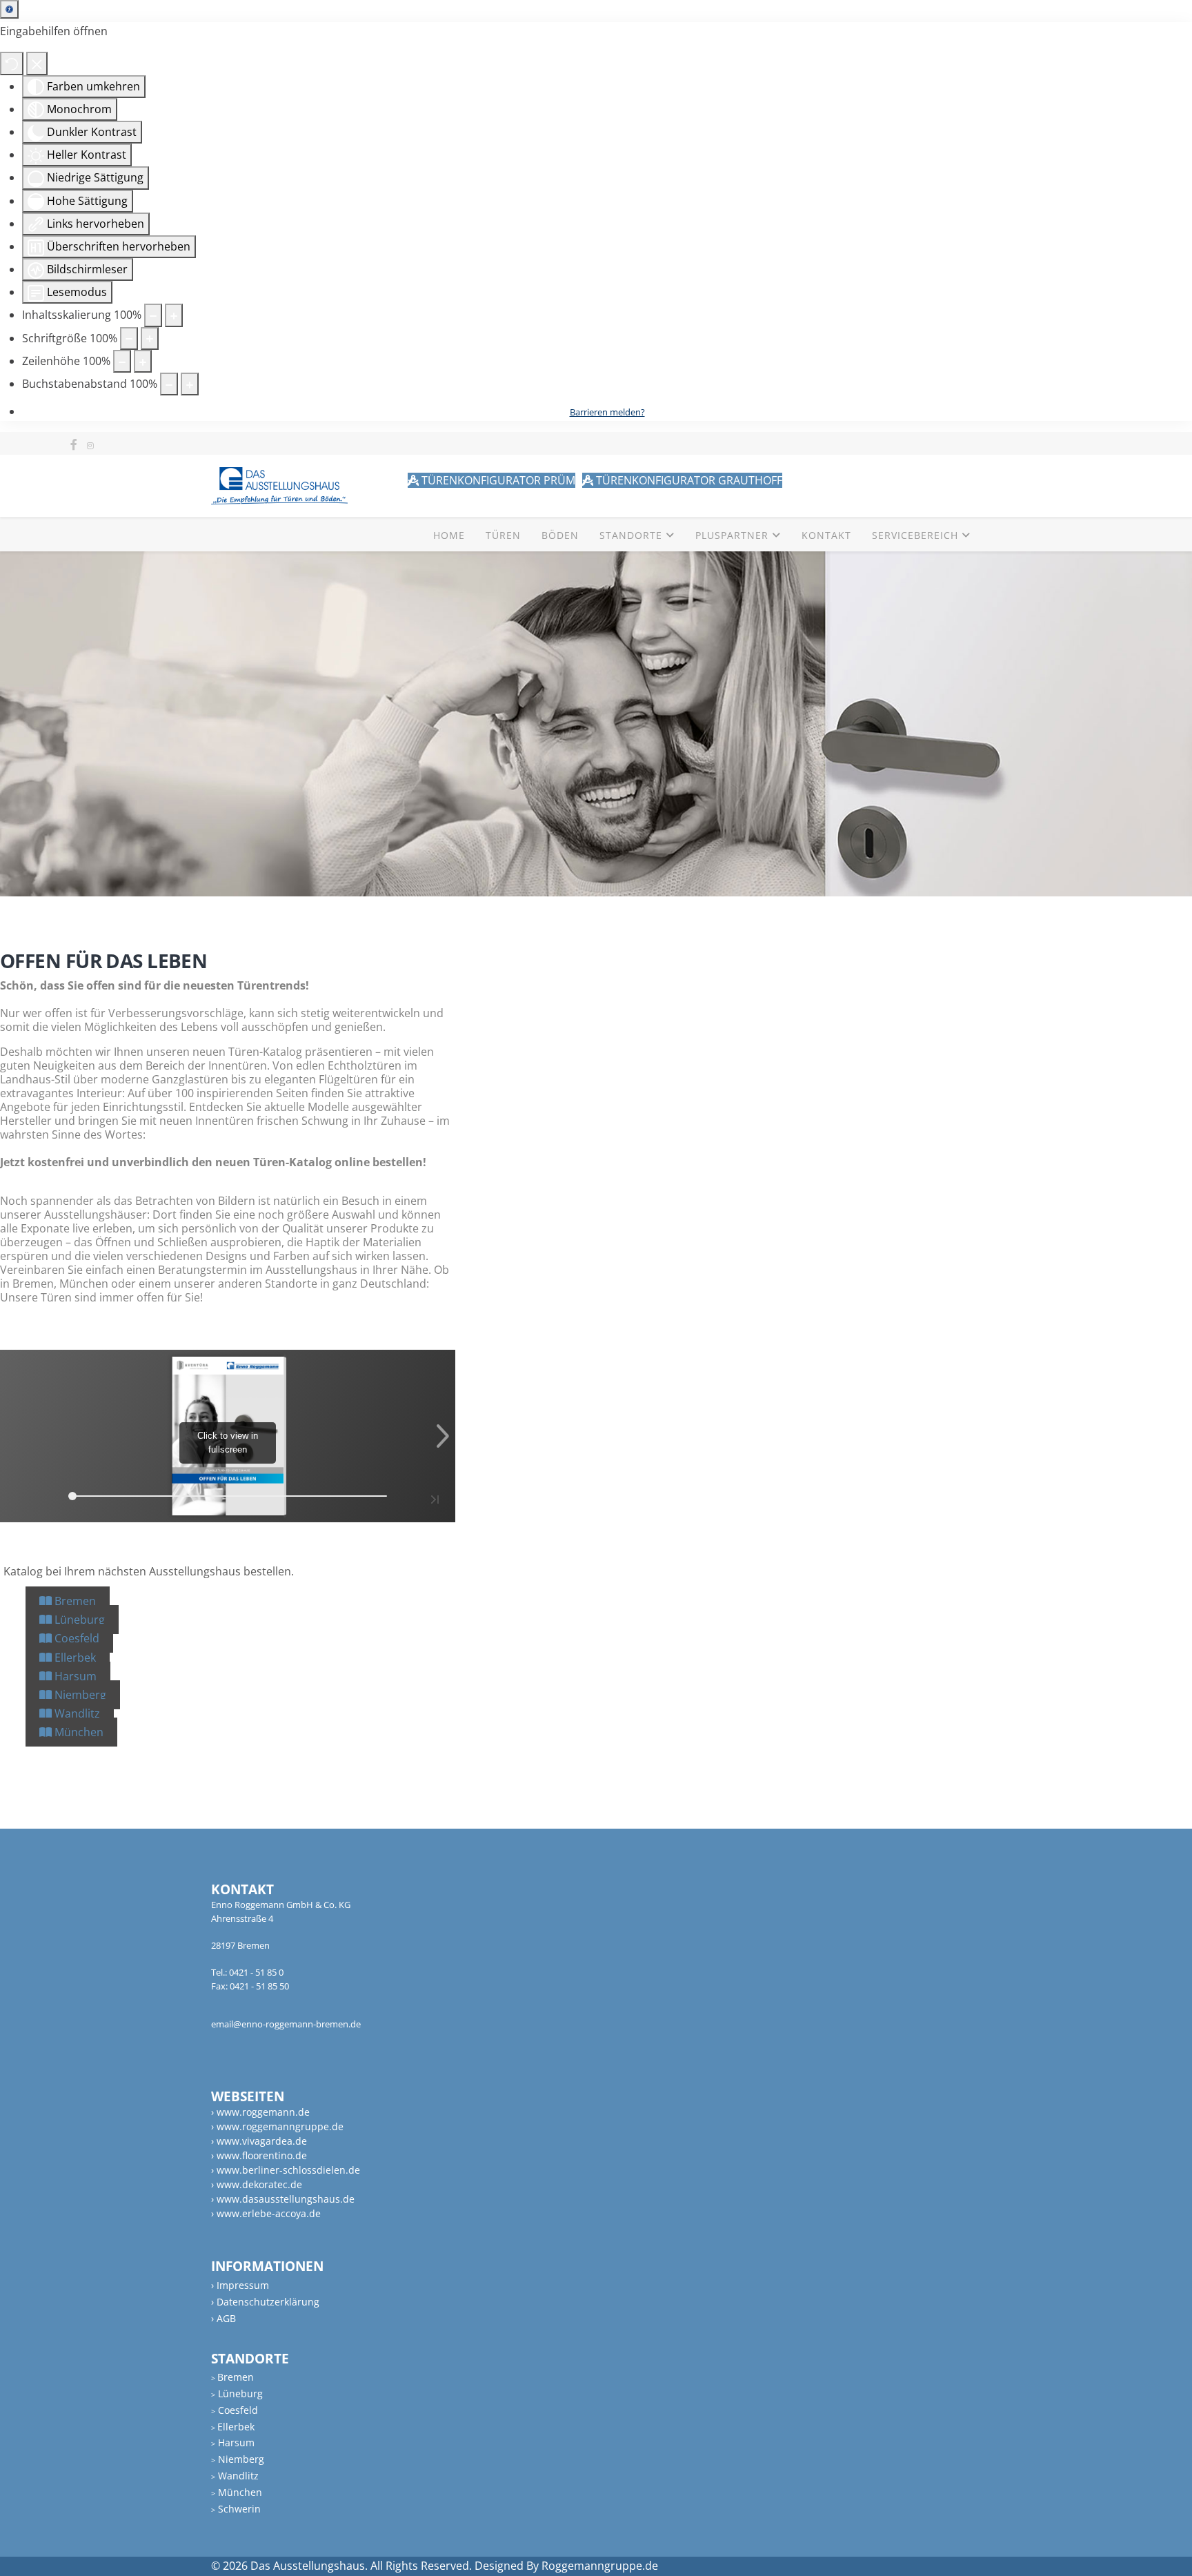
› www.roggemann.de (260, 2112)
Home (449, 535)
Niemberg (79, 1695)
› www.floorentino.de (259, 2155)
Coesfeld (76, 1638)
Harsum (74, 1676)
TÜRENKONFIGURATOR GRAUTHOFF (688, 480)
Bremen (74, 1601)
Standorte (631, 535)
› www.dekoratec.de (257, 2184)
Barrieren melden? (607, 412)
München (78, 1732)
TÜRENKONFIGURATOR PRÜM (497, 480)
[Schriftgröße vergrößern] (150, 338)
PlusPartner (732, 535)
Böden (560, 535)
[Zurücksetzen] (12, 63)
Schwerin (236, 2509)
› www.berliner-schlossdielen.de (286, 2170)
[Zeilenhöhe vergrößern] (143, 361)
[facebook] (74, 444)
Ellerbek (74, 1658)
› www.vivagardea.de (259, 2141)
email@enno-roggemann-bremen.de (286, 2024)
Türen (503, 535)
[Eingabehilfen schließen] (37, 63)
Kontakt (826, 535)
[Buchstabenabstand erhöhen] (190, 384)
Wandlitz (76, 1713)
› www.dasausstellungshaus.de (283, 2199)
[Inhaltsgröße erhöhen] (174, 315)
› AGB (223, 2318)
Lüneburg (78, 1620)
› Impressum (240, 2285)
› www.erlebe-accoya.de (266, 2213)
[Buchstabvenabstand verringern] (169, 384)
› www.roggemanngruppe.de (277, 2126)
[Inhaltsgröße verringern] (153, 315)
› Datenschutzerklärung (265, 2302)
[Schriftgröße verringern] (129, 338)
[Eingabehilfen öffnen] (9, 9)
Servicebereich (915, 535)
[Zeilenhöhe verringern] (122, 361)
